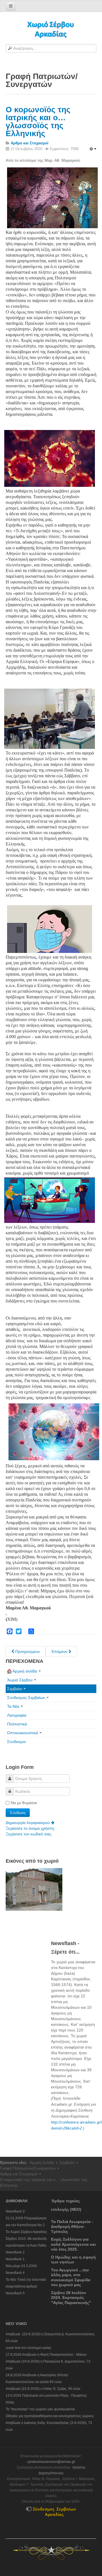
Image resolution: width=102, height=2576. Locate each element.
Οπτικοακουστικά (23, 1733)
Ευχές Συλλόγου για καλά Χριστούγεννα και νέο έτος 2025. (73, 2244)
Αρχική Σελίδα (42, 2162)
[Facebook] (10, 1631)
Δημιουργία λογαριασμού (28, 1823)
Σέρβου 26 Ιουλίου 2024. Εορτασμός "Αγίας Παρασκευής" (71, 2298)
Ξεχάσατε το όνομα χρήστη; (30, 1828)
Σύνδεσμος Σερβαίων (26, 1698)
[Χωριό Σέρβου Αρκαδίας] (51, 29)
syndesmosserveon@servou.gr (51, 2462)
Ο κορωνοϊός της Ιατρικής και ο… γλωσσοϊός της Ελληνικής (38, 121)
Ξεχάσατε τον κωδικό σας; (29, 1834)
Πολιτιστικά (17, 1724)
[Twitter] (19, 1631)
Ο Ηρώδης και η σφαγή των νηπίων (73, 2260)
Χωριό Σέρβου (20, 1680)
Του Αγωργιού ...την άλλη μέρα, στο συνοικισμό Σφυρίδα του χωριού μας (71, 2277)
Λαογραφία (17, 1715)
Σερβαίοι (15, 1689)
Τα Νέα (13, 1706)
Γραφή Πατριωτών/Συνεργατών (28, 2168)
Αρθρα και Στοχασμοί (19, 2174)
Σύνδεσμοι (16, 1742)
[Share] (31, 1631)
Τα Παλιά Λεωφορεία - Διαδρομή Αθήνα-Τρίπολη (72, 2227)
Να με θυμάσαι (24, 1803)
